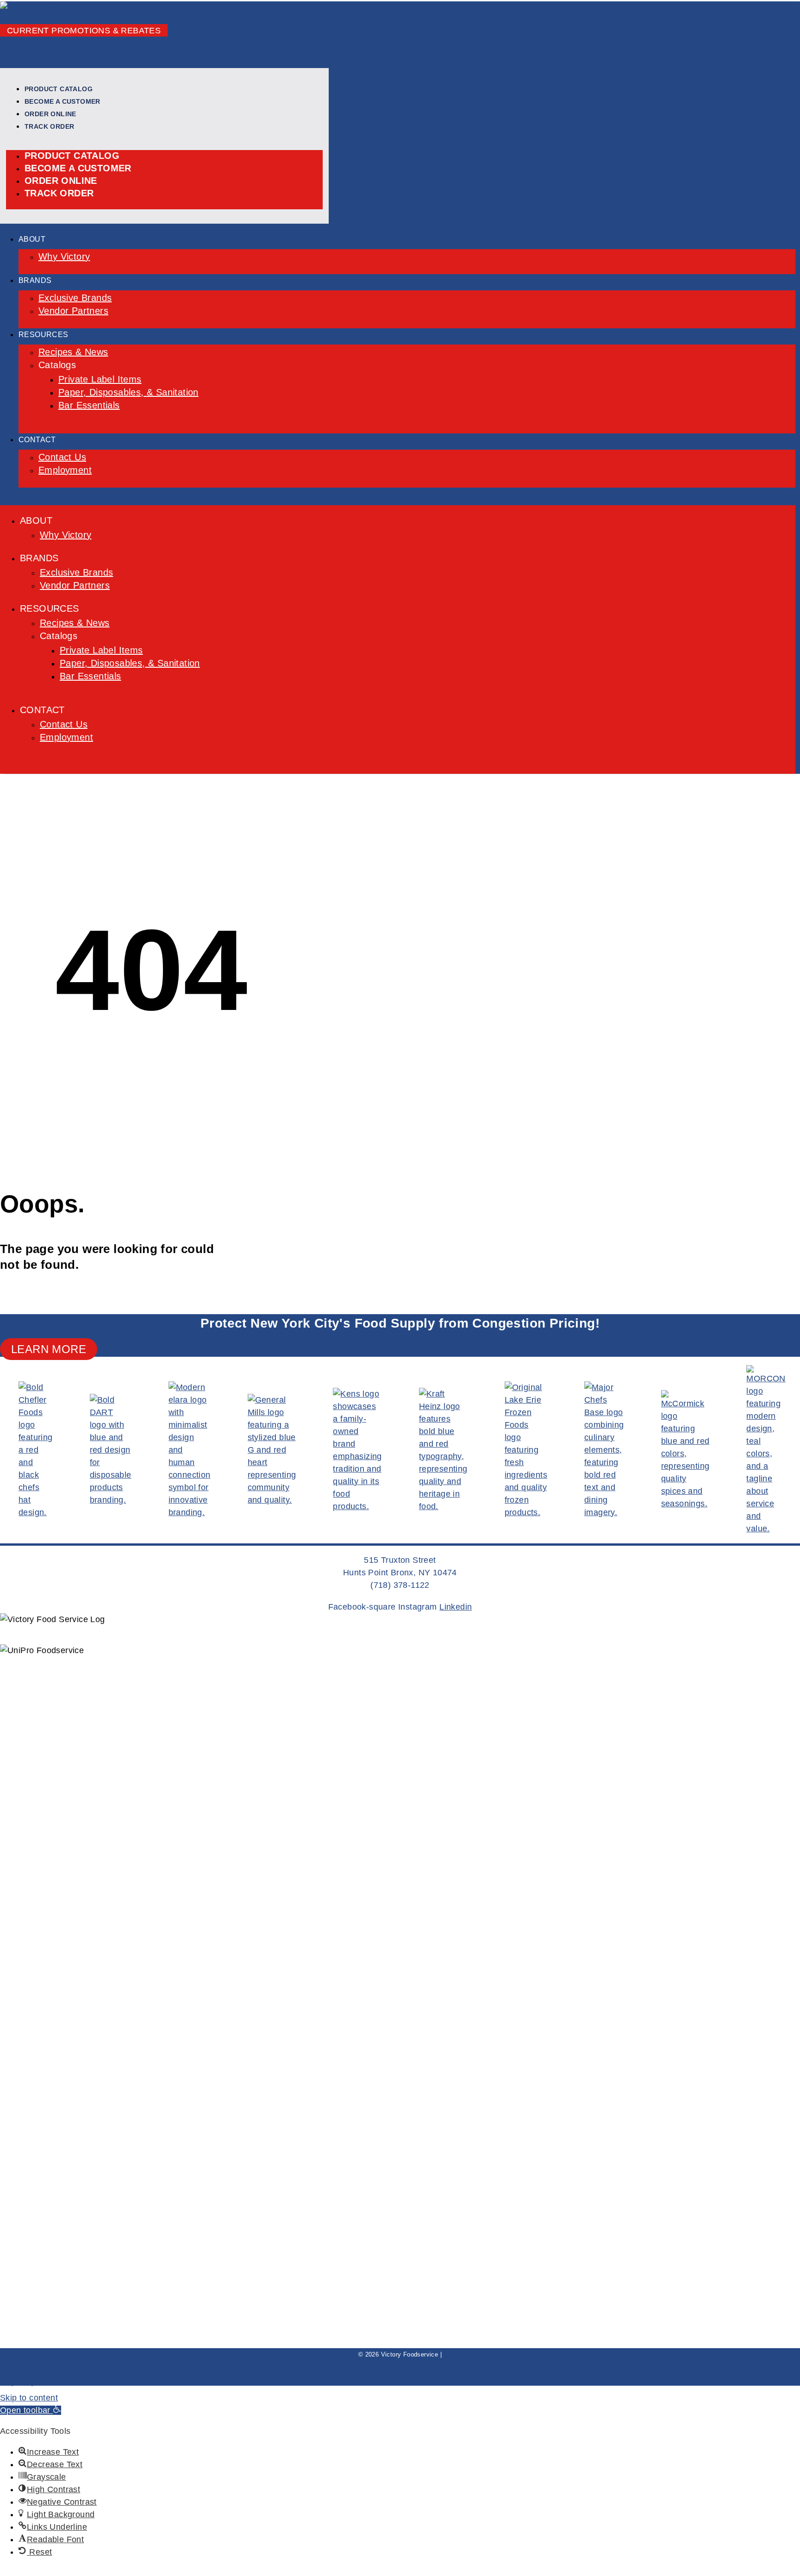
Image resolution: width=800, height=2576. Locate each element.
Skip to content (29, 2398)
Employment (65, 470)
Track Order (49, 126)
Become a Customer (62, 101)
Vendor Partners (73, 311)
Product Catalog (59, 89)
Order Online (50, 114)
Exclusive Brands (75, 298)
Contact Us (62, 457)
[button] (31, 2410)
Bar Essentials (89, 405)
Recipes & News (73, 352)
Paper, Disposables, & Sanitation (128, 392)
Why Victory (64, 257)
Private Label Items (100, 379)
